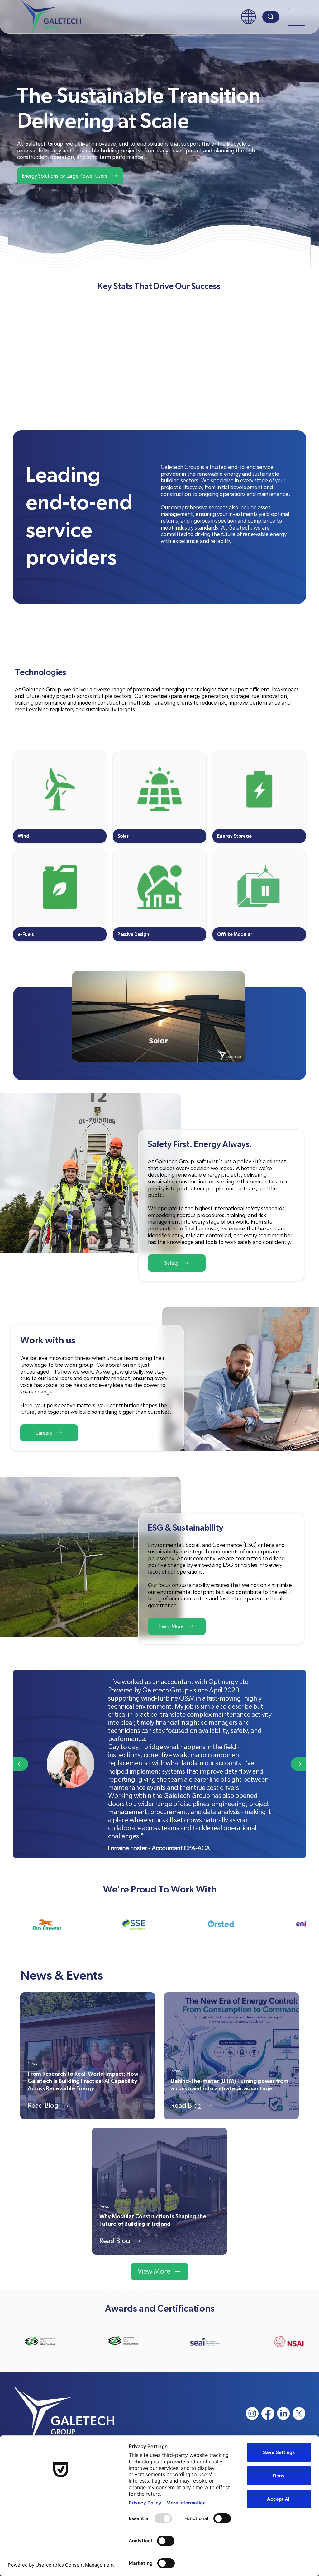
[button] (249, 17)
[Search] (271, 17)
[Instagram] (252, 2413)
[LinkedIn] (283, 2413)
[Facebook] (268, 2413)
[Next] (298, 1764)
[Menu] (297, 17)
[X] (299, 2413)
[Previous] (21, 1764)
